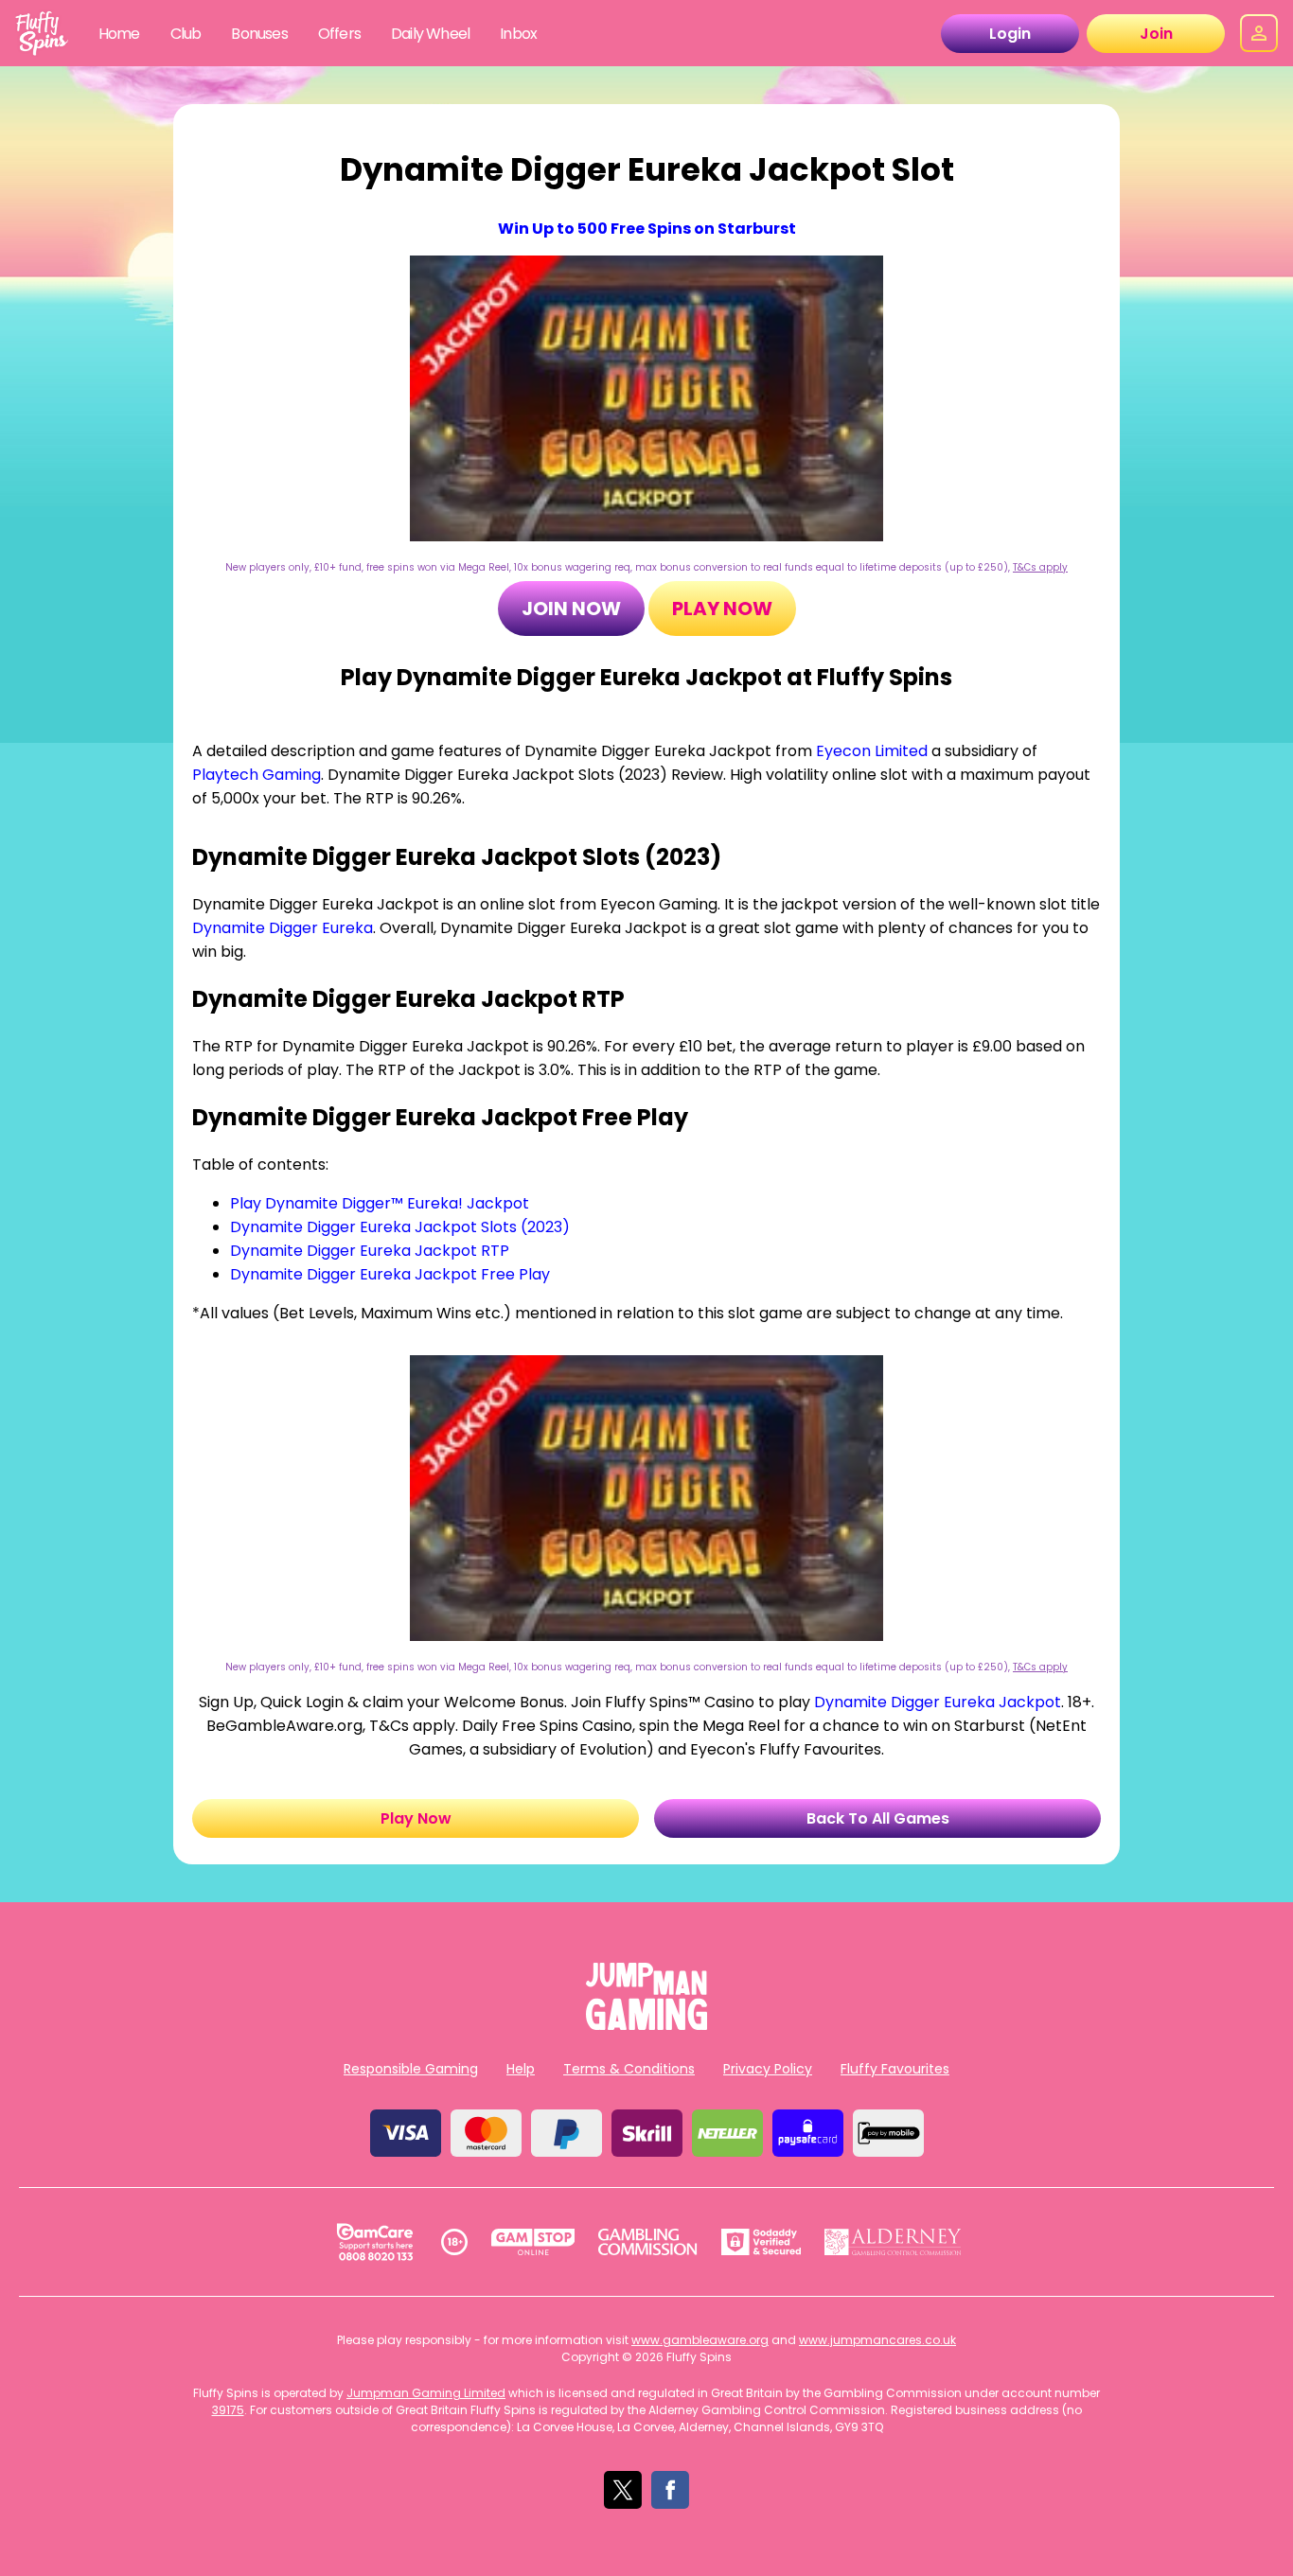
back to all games (878, 1818)
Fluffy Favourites (895, 2069)
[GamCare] (375, 2242)
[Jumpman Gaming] (646, 2025)
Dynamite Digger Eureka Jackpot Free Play (390, 1274)
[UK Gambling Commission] (647, 2242)
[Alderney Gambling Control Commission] (893, 2242)
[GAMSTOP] (533, 2242)
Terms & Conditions (629, 2069)
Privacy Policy (768, 2069)
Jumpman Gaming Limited (426, 2393)
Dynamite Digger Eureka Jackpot (938, 1702)
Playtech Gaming (257, 775)
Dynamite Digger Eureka (283, 928)
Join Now (571, 609)
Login (1010, 34)
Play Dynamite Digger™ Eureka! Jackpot (380, 1203)
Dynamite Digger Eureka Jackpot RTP (370, 1251)
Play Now (722, 609)
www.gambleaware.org (700, 2340)
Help (521, 2069)
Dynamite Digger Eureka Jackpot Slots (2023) (400, 1227)
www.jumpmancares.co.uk (877, 2340)
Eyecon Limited (872, 751)
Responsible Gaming (411, 2069)
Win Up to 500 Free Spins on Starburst (647, 229)
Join (1156, 34)
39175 (228, 2410)
